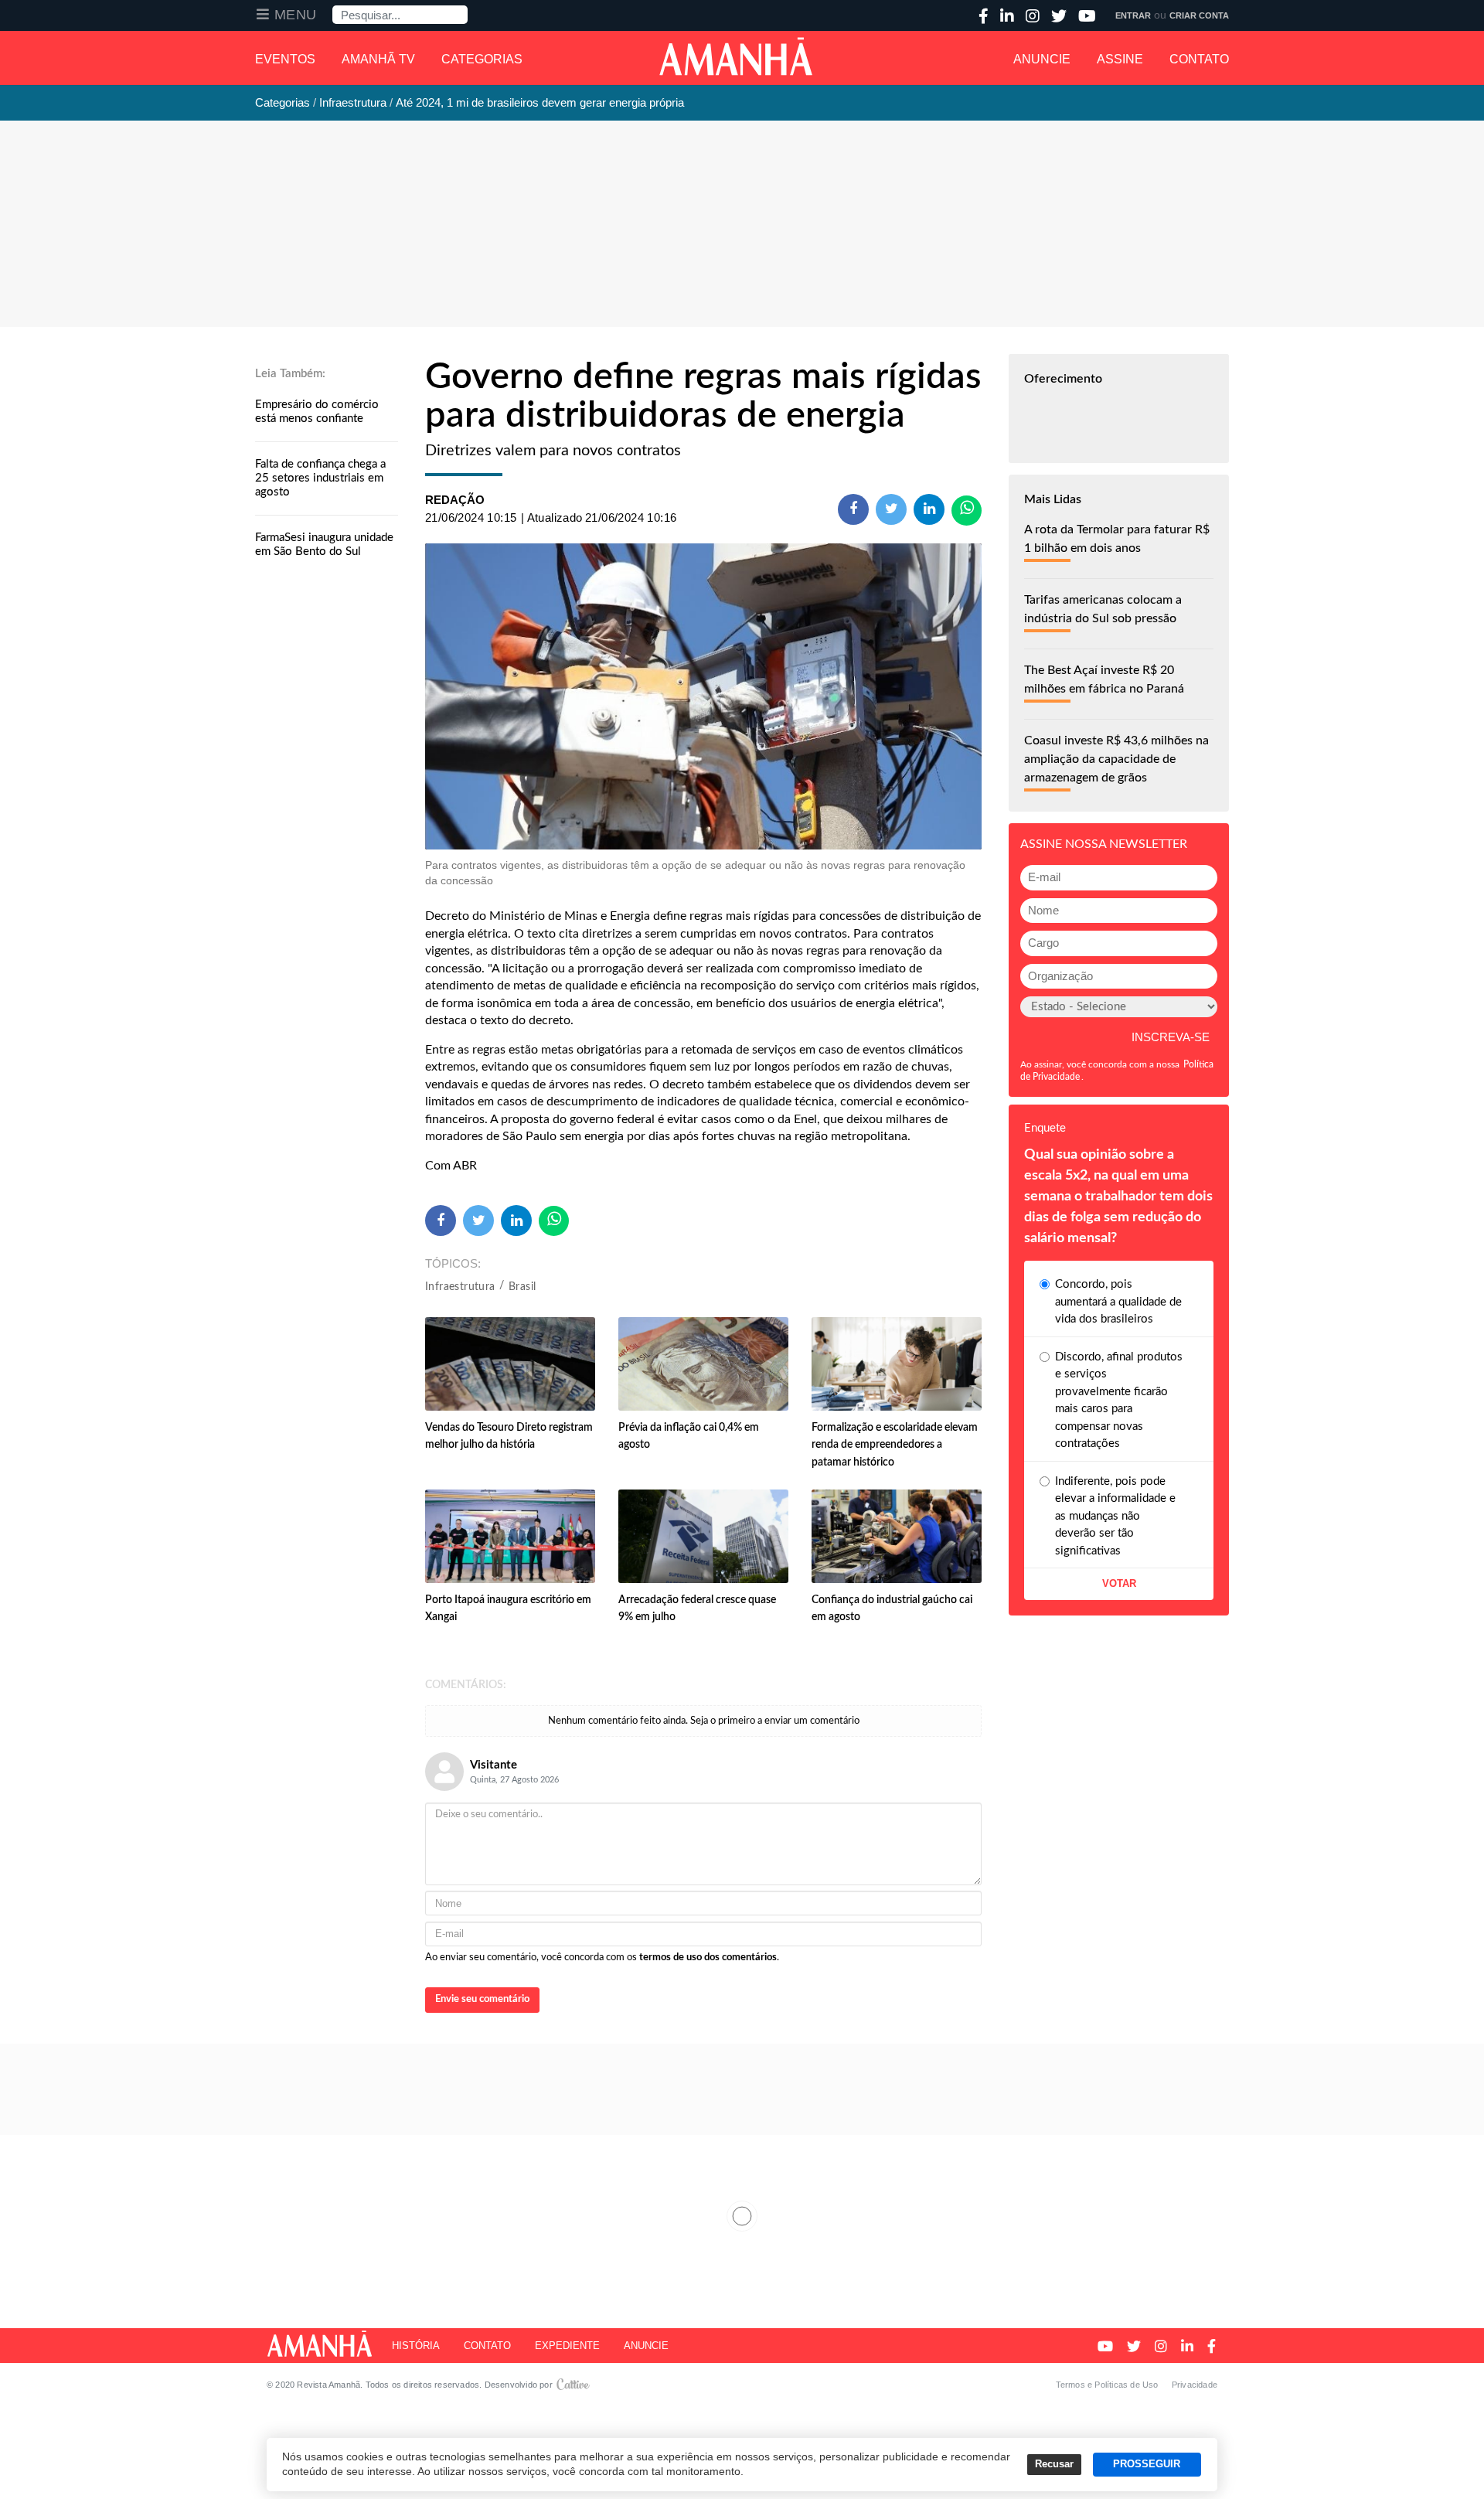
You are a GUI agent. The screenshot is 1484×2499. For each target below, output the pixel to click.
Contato (1199, 59)
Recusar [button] (1054, 2464)
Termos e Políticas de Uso (1107, 2385)
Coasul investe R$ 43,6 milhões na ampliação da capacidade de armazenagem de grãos (1116, 759)
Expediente (567, 2346)
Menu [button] (296, 15)
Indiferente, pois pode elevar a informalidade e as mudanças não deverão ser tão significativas (1115, 1516)
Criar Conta (1199, 15)
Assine (1120, 59)
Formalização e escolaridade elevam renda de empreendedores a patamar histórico (895, 1445)
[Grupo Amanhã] (736, 56)
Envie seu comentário (482, 1999)
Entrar (1133, 15)
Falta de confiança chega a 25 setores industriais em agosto (320, 478)
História (416, 2346)
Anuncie (1042, 59)
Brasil (522, 1287)
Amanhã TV (378, 59)
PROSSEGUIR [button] (1147, 2464)
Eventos (285, 59)
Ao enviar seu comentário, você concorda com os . (602, 1958)
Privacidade (1195, 2385)
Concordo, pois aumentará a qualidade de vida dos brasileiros (1118, 1302)
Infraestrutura (460, 1287)
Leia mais (742, 2216)
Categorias (482, 59)
